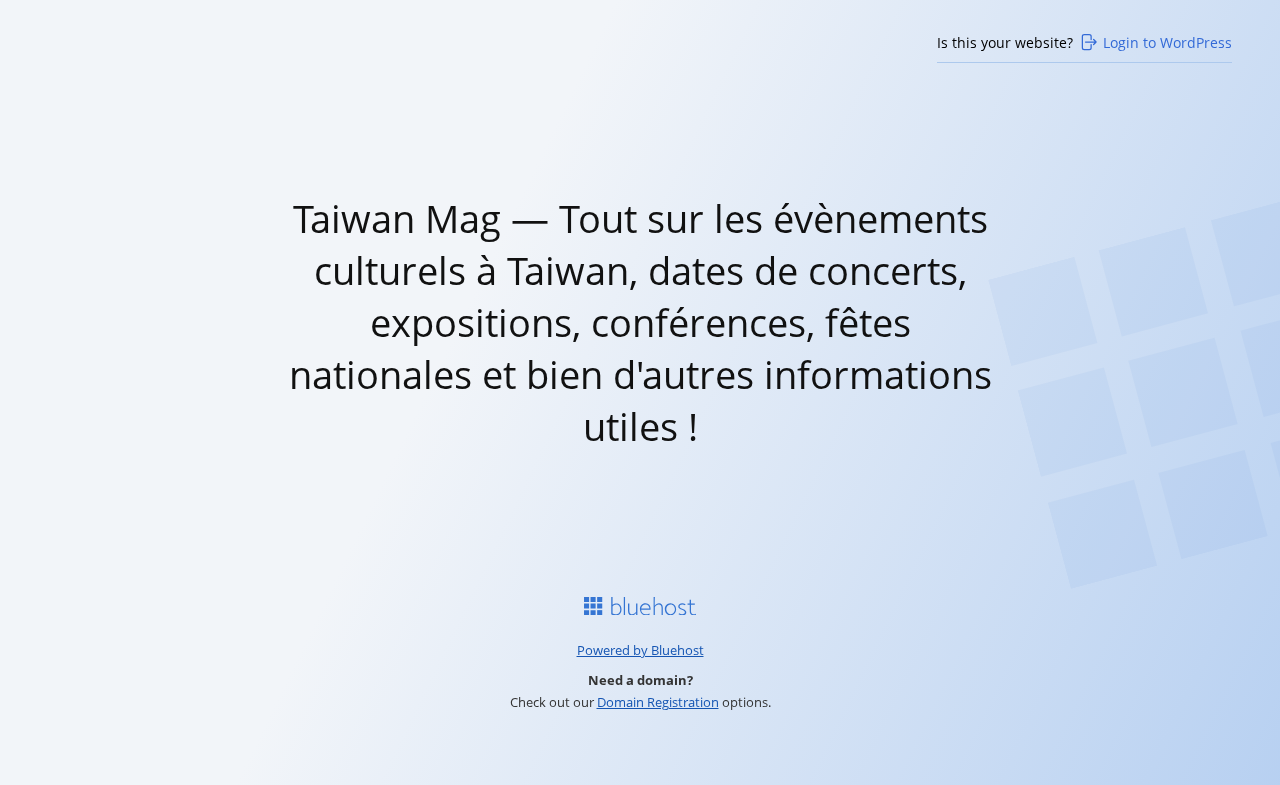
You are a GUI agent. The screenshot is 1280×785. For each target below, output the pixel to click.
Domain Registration (658, 702)
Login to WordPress (1167, 42)
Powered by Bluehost (640, 650)
